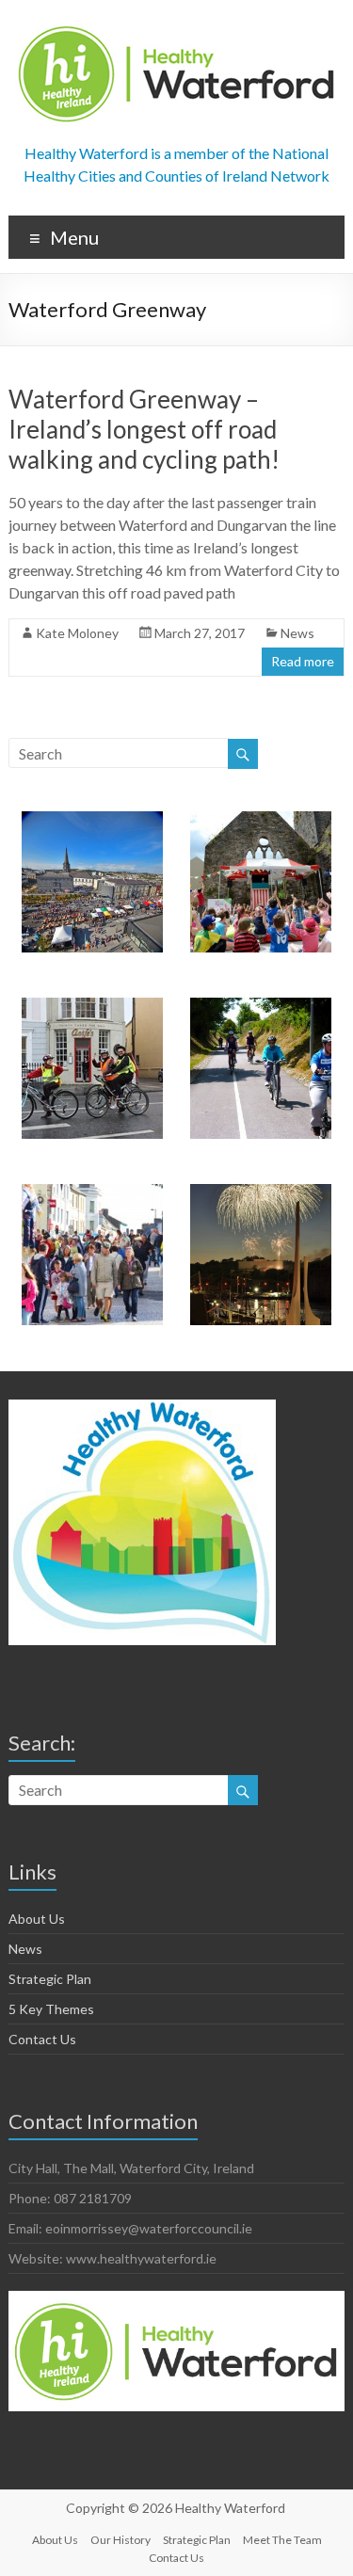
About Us (37, 1919)
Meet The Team (282, 2540)
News (297, 633)
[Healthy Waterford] (177, 23)
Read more (303, 661)
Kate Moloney (77, 633)
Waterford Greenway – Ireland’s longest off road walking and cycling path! (144, 429)
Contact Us (42, 2039)
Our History (120, 2540)
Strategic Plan (50, 1979)
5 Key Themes (51, 2009)
